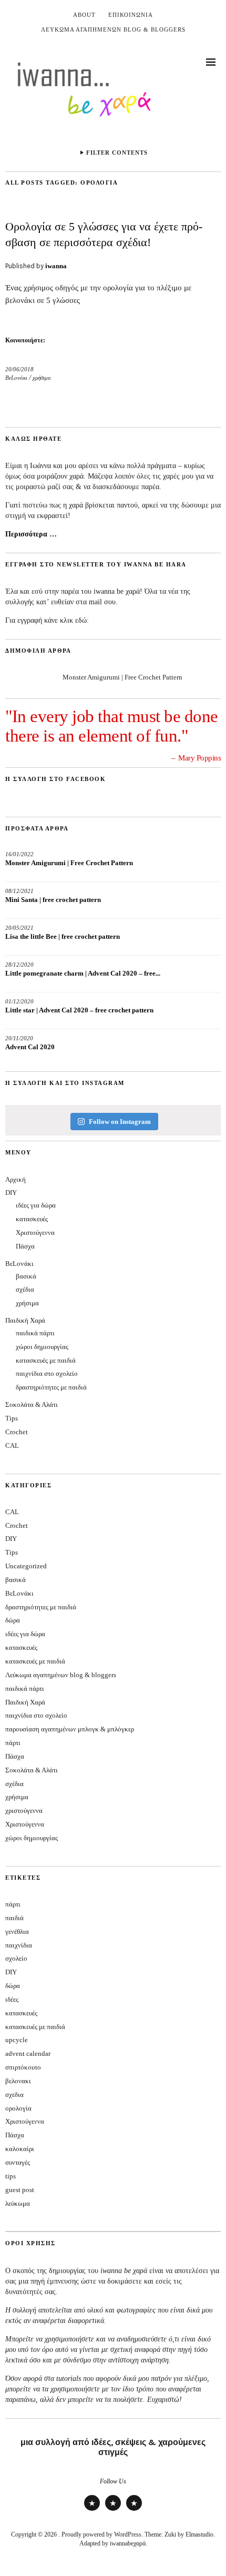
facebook (134, 2511)
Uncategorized (26, 1566)
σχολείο (16, 1958)
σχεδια (14, 2095)
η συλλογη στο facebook (55, 779)
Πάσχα (25, 1246)
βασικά (26, 1276)
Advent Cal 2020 (30, 1047)
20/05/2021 (19, 928)
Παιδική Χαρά (25, 1320)
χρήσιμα (42, 378)
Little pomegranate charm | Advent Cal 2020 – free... (83, 973)
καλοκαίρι (20, 2149)
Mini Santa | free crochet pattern (53, 900)
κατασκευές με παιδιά (46, 1360)
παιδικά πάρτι (35, 1333)
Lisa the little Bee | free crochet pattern (63, 936)
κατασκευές (32, 1219)
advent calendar (28, 2053)
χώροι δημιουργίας (42, 1347)
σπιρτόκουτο (23, 2067)
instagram (92, 2511)
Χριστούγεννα (35, 1233)
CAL (12, 1446)
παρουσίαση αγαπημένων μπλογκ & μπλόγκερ (70, 1729)
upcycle (17, 2040)
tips (11, 2176)
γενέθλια (17, 1931)
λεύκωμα (18, 2203)
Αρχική (16, 1179)
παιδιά (14, 1918)
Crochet (17, 1432)
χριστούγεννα (24, 1811)
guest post (20, 2190)
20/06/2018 (19, 369)
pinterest (113, 2511)
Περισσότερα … (31, 534)
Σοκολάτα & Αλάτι (32, 1404)
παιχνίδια (19, 1945)
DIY (11, 1193)
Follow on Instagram (120, 1122)
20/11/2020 (19, 1038)
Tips (12, 1418)
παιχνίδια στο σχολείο (47, 1373)
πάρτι (13, 1743)
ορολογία (18, 2108)
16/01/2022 (19, 854)
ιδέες (12, 1999)
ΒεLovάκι (16, 378)
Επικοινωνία (131, 15)
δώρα (13, 1620)
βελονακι (18, 2081)
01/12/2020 (19, 1001)
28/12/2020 (19, 965)
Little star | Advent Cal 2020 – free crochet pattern (79, 1010)
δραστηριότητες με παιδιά (51, 1387)
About (84, 15)
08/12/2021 (19, 891)
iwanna (56, 266)
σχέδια (25, 1289)
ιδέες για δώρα (36, 1205)
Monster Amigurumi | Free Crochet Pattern (122, 677)
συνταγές (18, 2162)
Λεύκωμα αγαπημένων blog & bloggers (113, 29)
